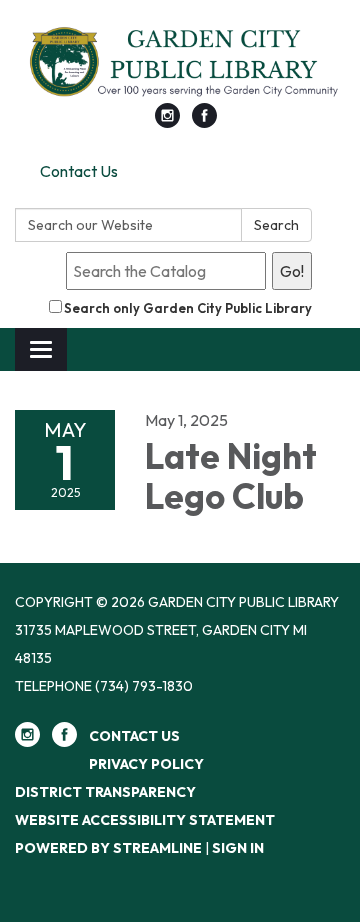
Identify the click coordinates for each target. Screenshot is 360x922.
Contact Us (79, 171)
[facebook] (204, 122)
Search (276, 225)
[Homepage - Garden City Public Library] (180, 61)
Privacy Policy (146, 764)
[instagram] (167, 122)
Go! (292, 271)
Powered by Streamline (108, 848)
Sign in (238, 848)
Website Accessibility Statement (145, 820)
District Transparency (105, 792)
